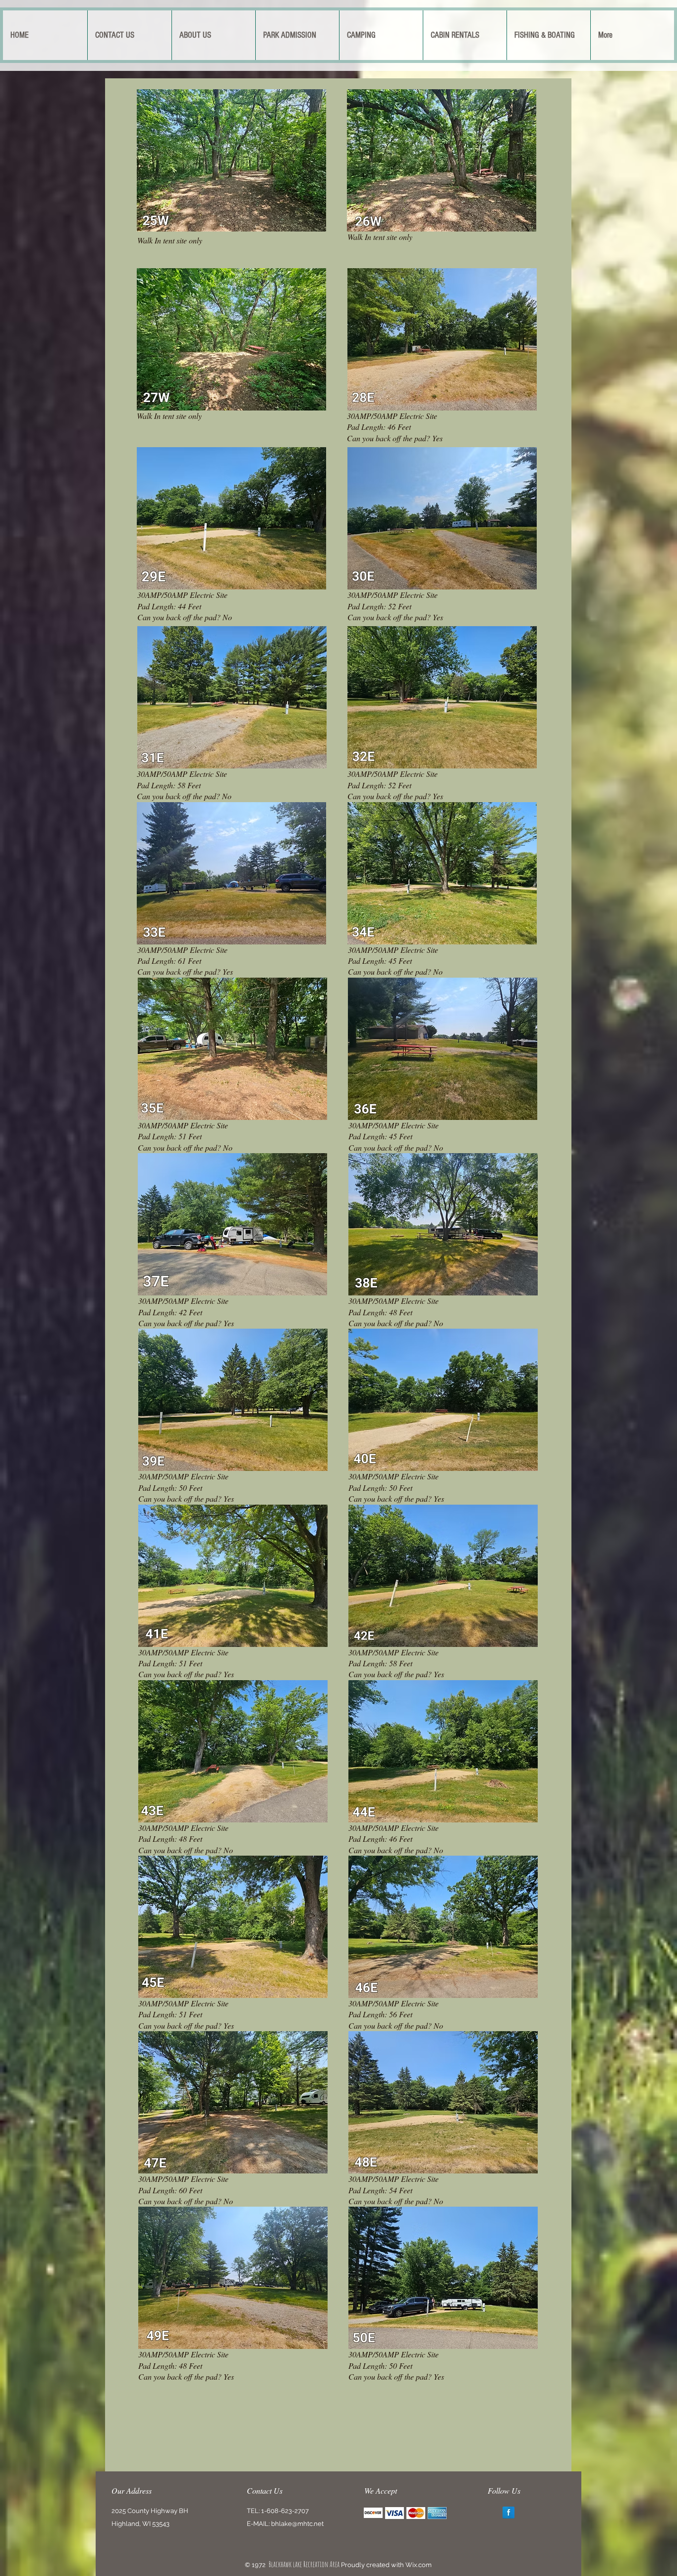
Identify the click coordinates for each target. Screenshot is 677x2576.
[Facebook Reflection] (508, 2513)
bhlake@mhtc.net (297, 2524)
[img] (373, 2513)
